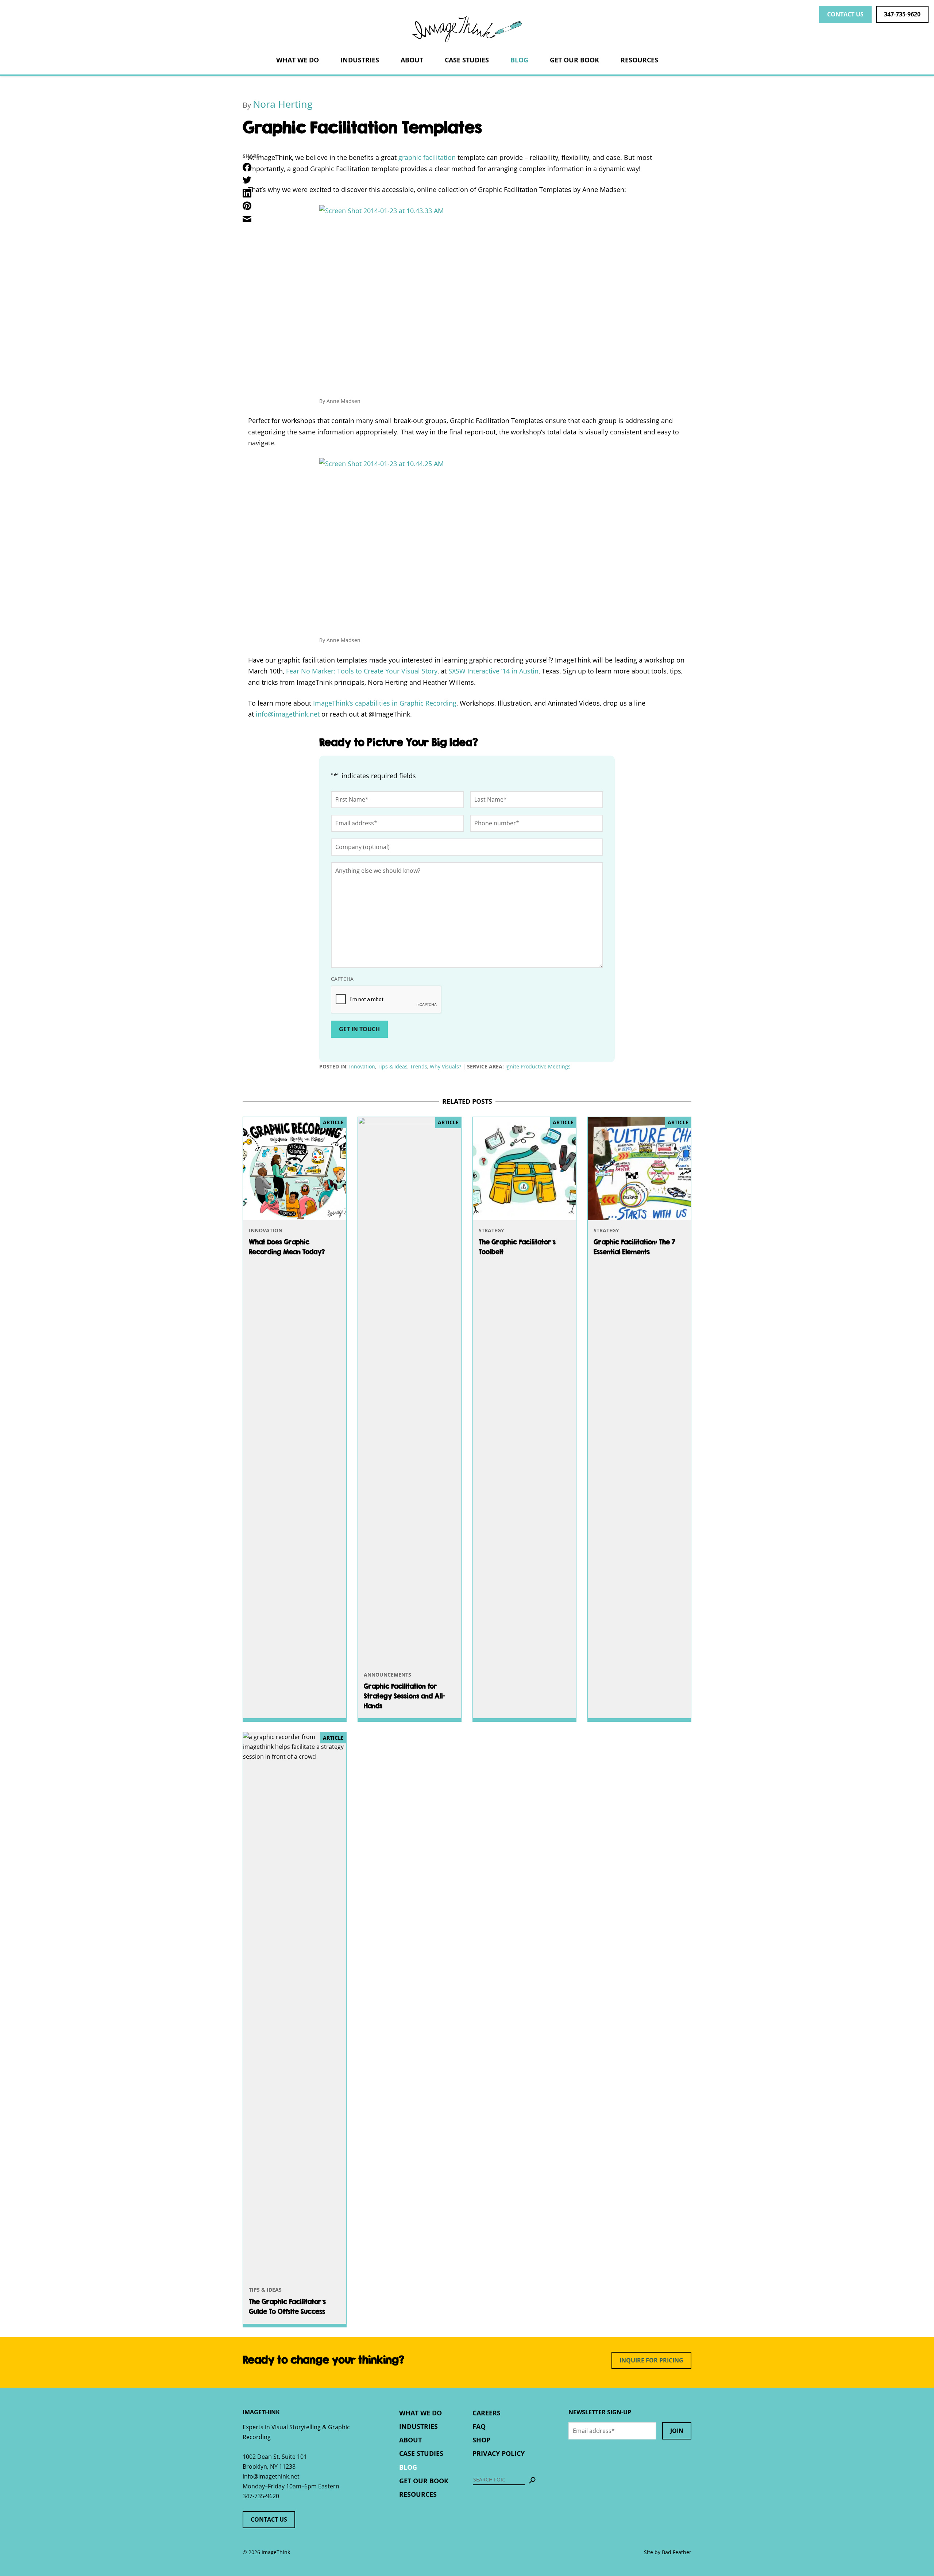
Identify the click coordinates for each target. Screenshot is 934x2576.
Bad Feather (677, 2552)
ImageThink (467, 29)
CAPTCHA (342, 979)
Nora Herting (283, 104)
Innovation (362, 1066)
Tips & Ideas (393, 1066)
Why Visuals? (445, 1066)
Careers (487, 2413)
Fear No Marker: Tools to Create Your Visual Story (362, 671)
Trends (419, 1066)
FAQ (479, 2426)
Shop (481, 2440)
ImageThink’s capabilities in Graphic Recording (385, 703)
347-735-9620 (902, 14)
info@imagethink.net (271, 2476)
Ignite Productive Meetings (538, 1066)
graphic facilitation (427, 157)
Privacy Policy (499, 2453)
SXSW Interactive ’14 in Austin (493, 671)
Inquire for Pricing (651, 2360)
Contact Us (845, 14)
